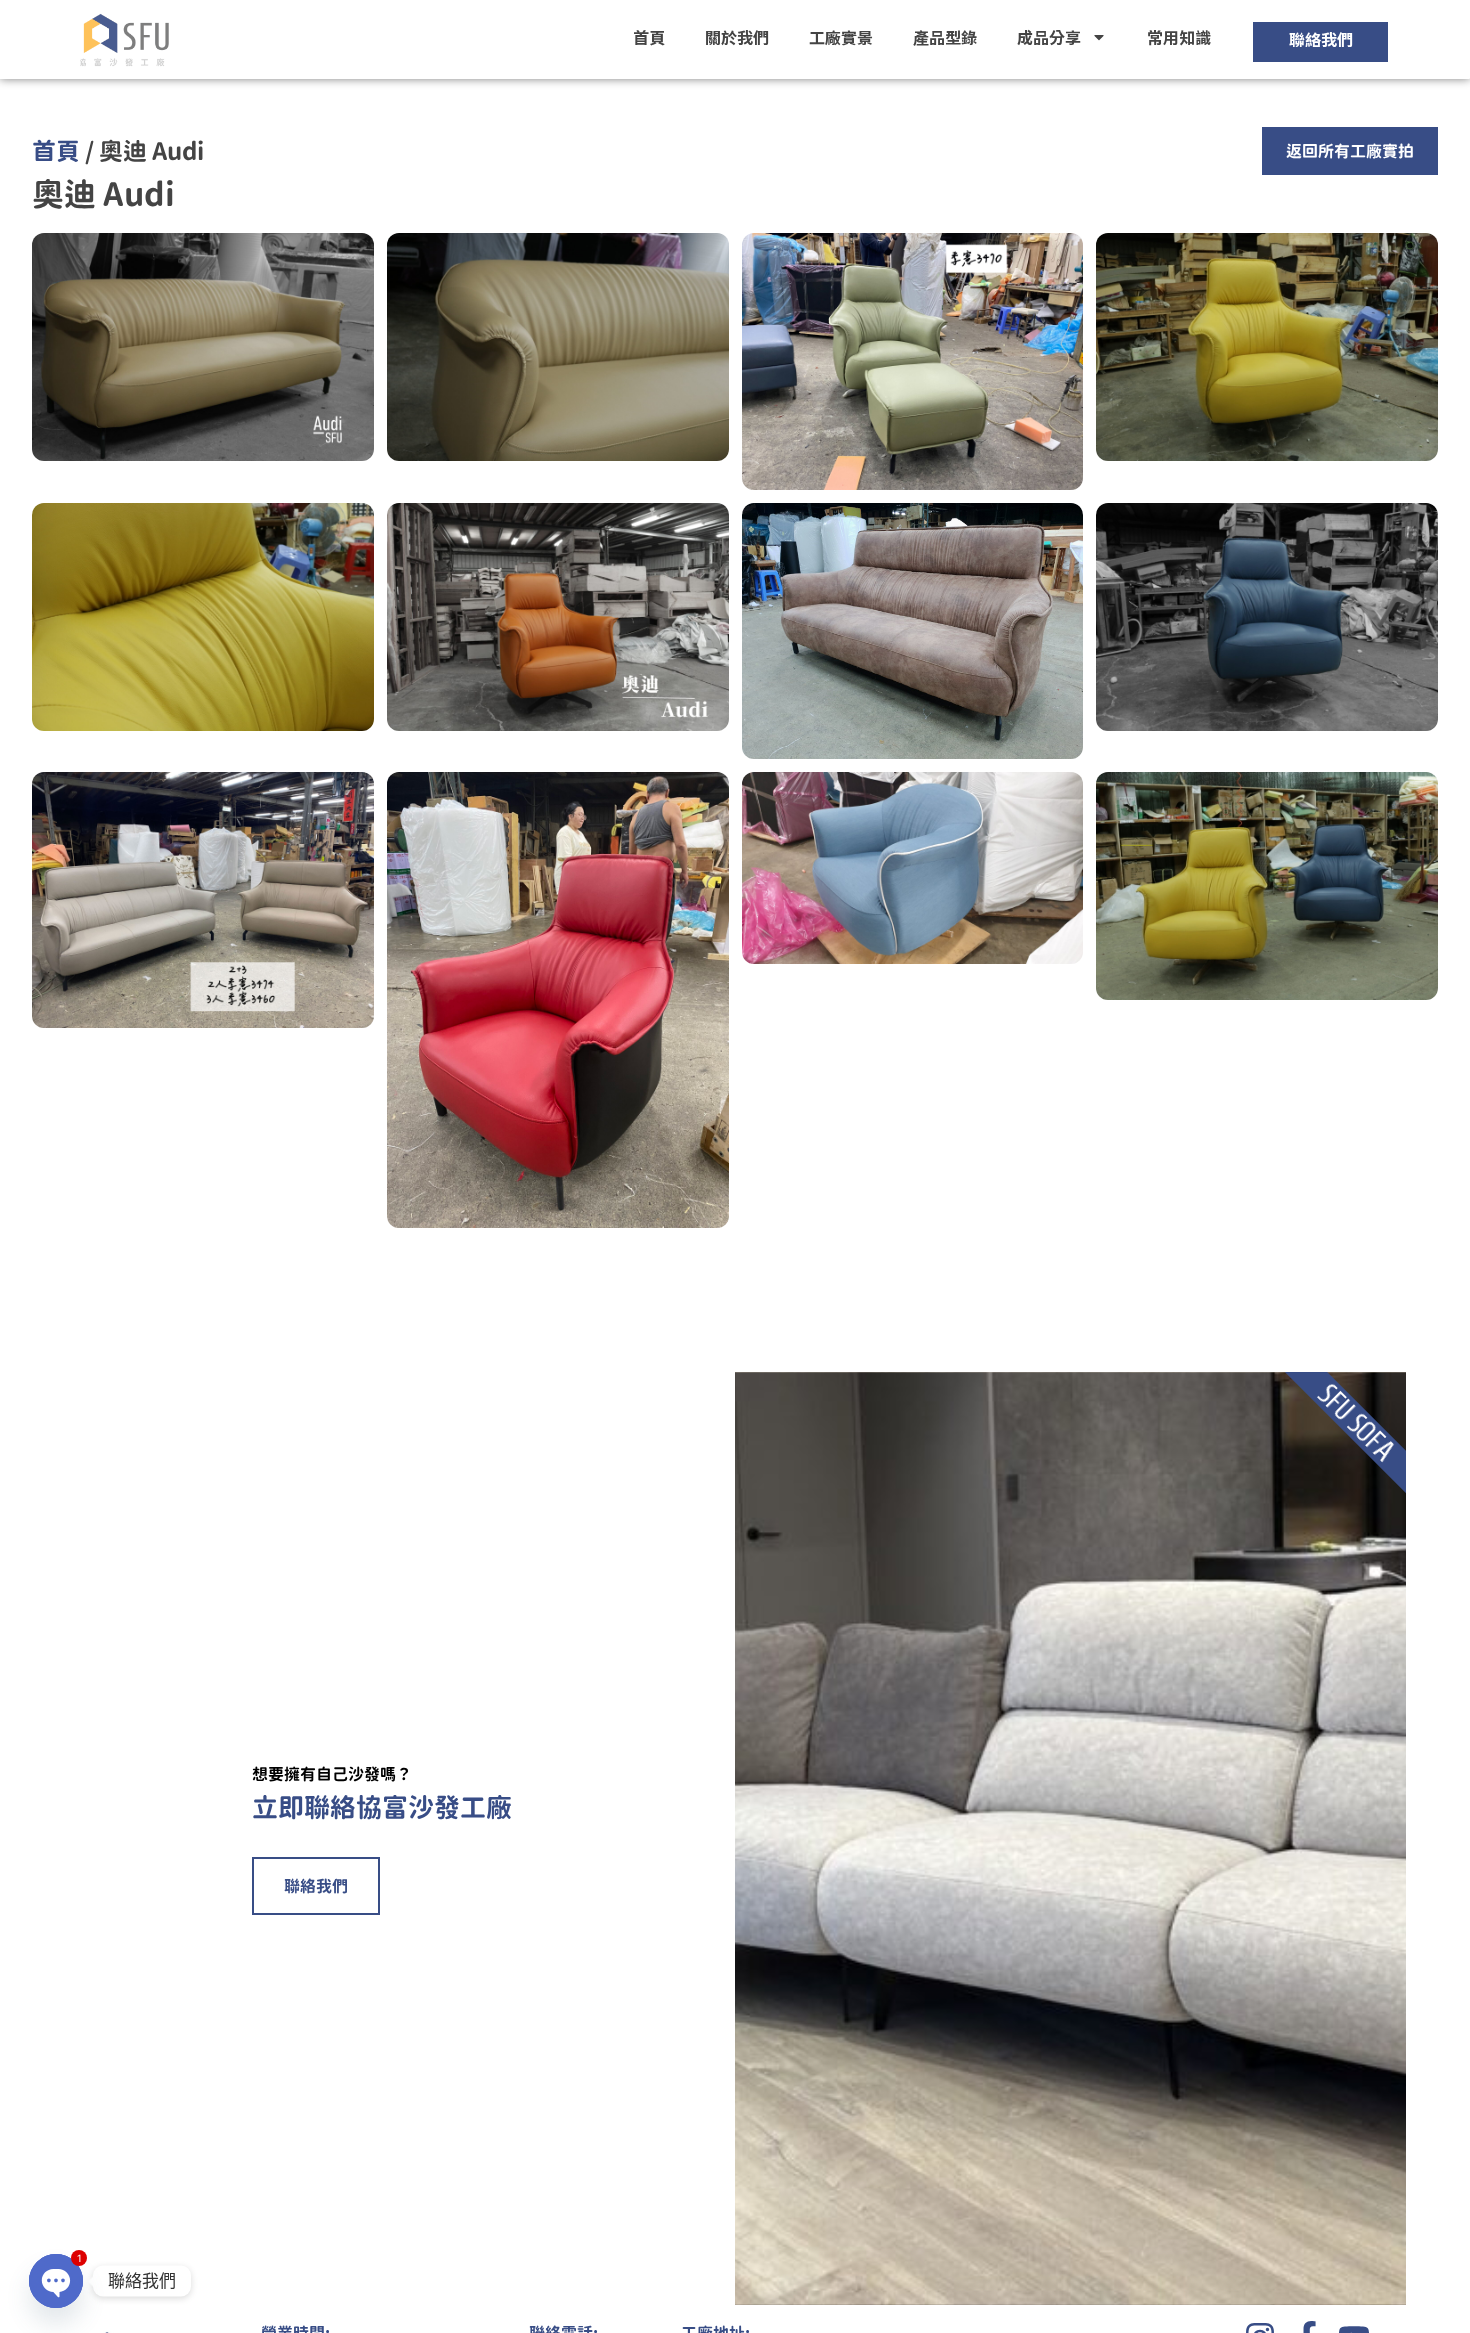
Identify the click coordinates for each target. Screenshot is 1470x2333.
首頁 (649, 37)
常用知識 (1179, 37)
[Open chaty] (56, 2281)
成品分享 (1049, 37)
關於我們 (737, 37)
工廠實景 (841, 37)
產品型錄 (945, 37)
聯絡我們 (316, 1886)
